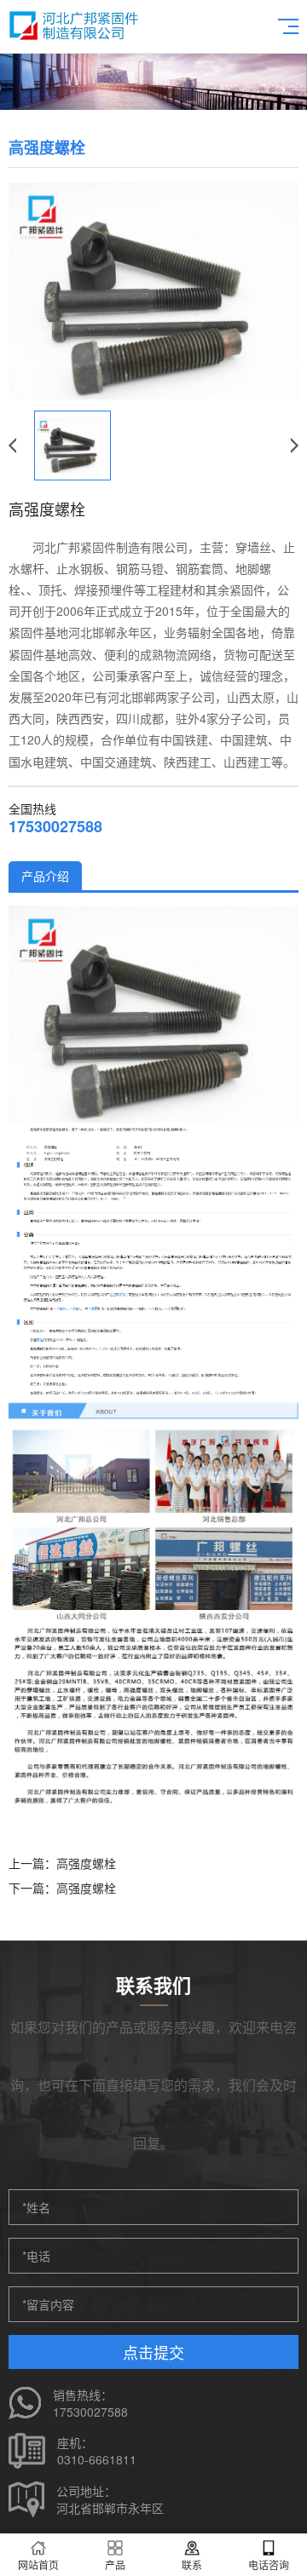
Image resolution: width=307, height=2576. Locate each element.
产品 (115, 2564)
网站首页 (38, 2564)
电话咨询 (269, 2564)
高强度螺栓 (86, 1863)
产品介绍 (45, 876)
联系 (192, 2564)
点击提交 (153, 2352)
